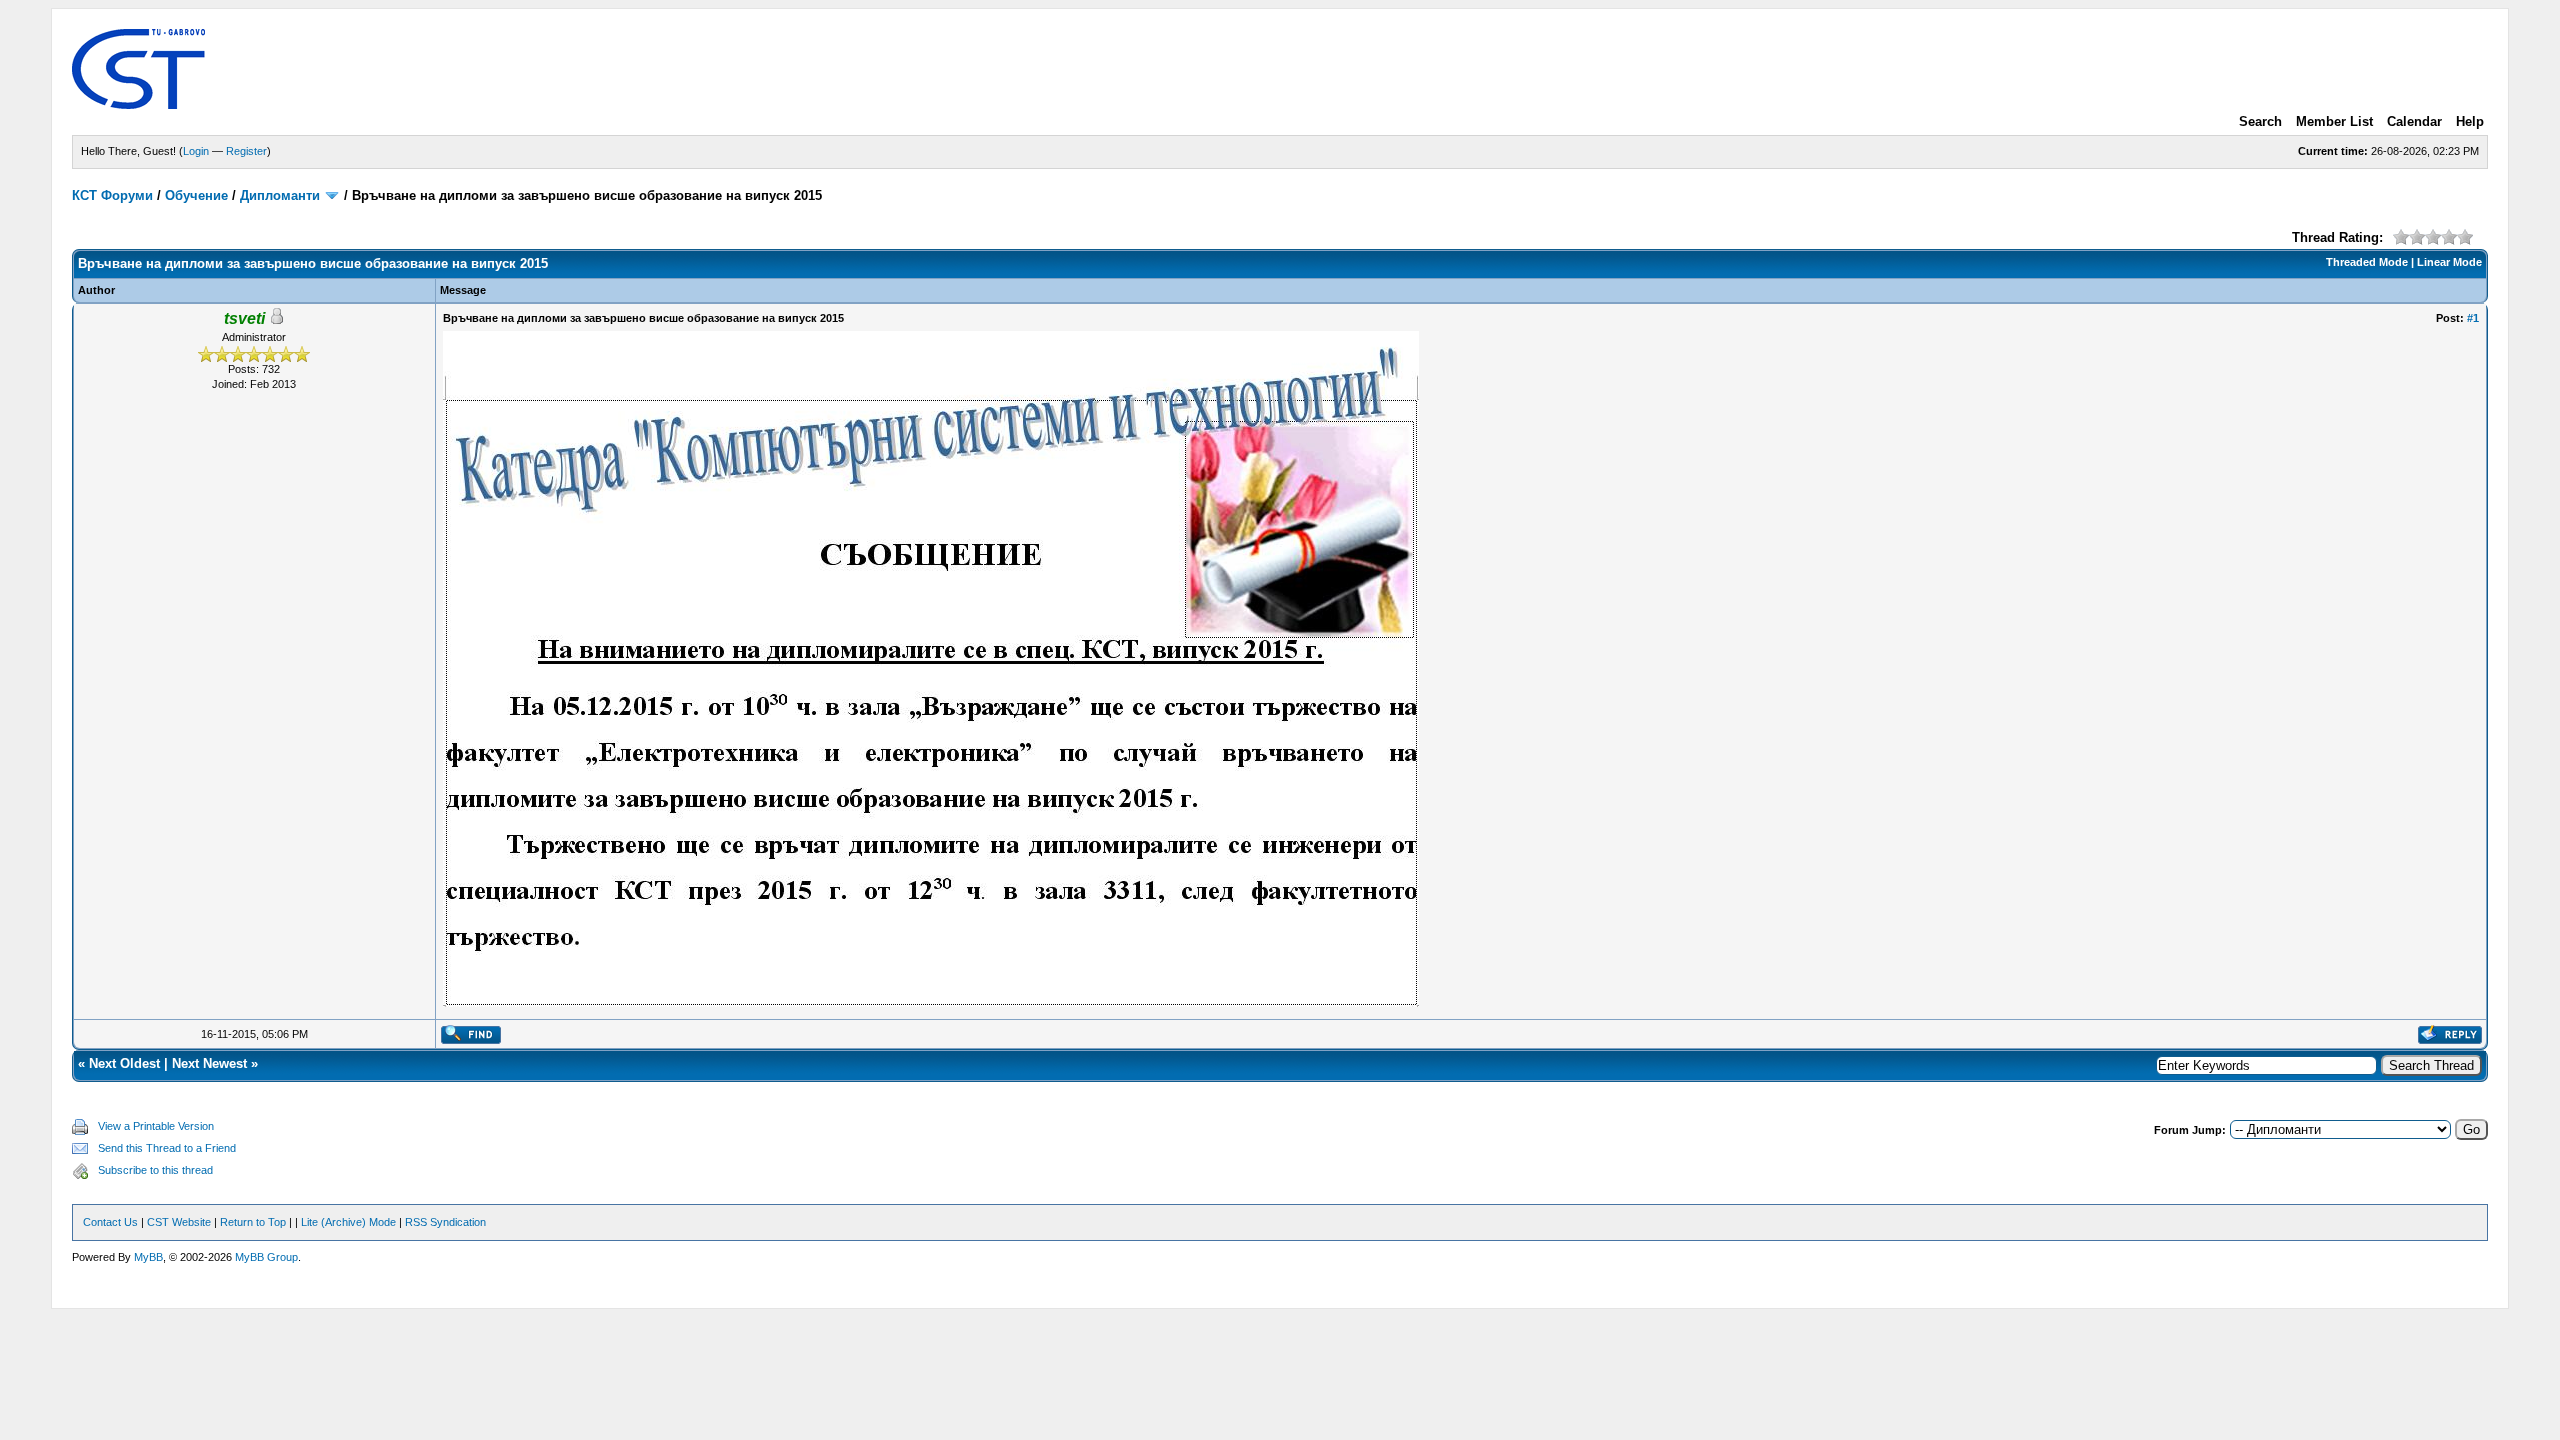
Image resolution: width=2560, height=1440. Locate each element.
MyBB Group (266, 1257)
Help (2470, 121)
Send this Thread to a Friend (167, 1148)
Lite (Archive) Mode (348, 1222)
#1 (2473, 318)
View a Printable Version (156, 1126)
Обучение (196, 195)
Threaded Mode (2367, 262)
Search (2260, 121)
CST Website (179, 1222)
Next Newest (209, 1063)
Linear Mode (2449, 262)
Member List (2334, 121)
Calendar (2414, 121)
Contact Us (110, 1222)
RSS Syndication (445, 1222)
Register (246, 151)
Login (196, 151)
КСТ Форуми (112, 195)
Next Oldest (124, 1063)
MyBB (148, 1257)
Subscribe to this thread (155, 1170)
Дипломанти (280, 195)
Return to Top (253, 1222)
